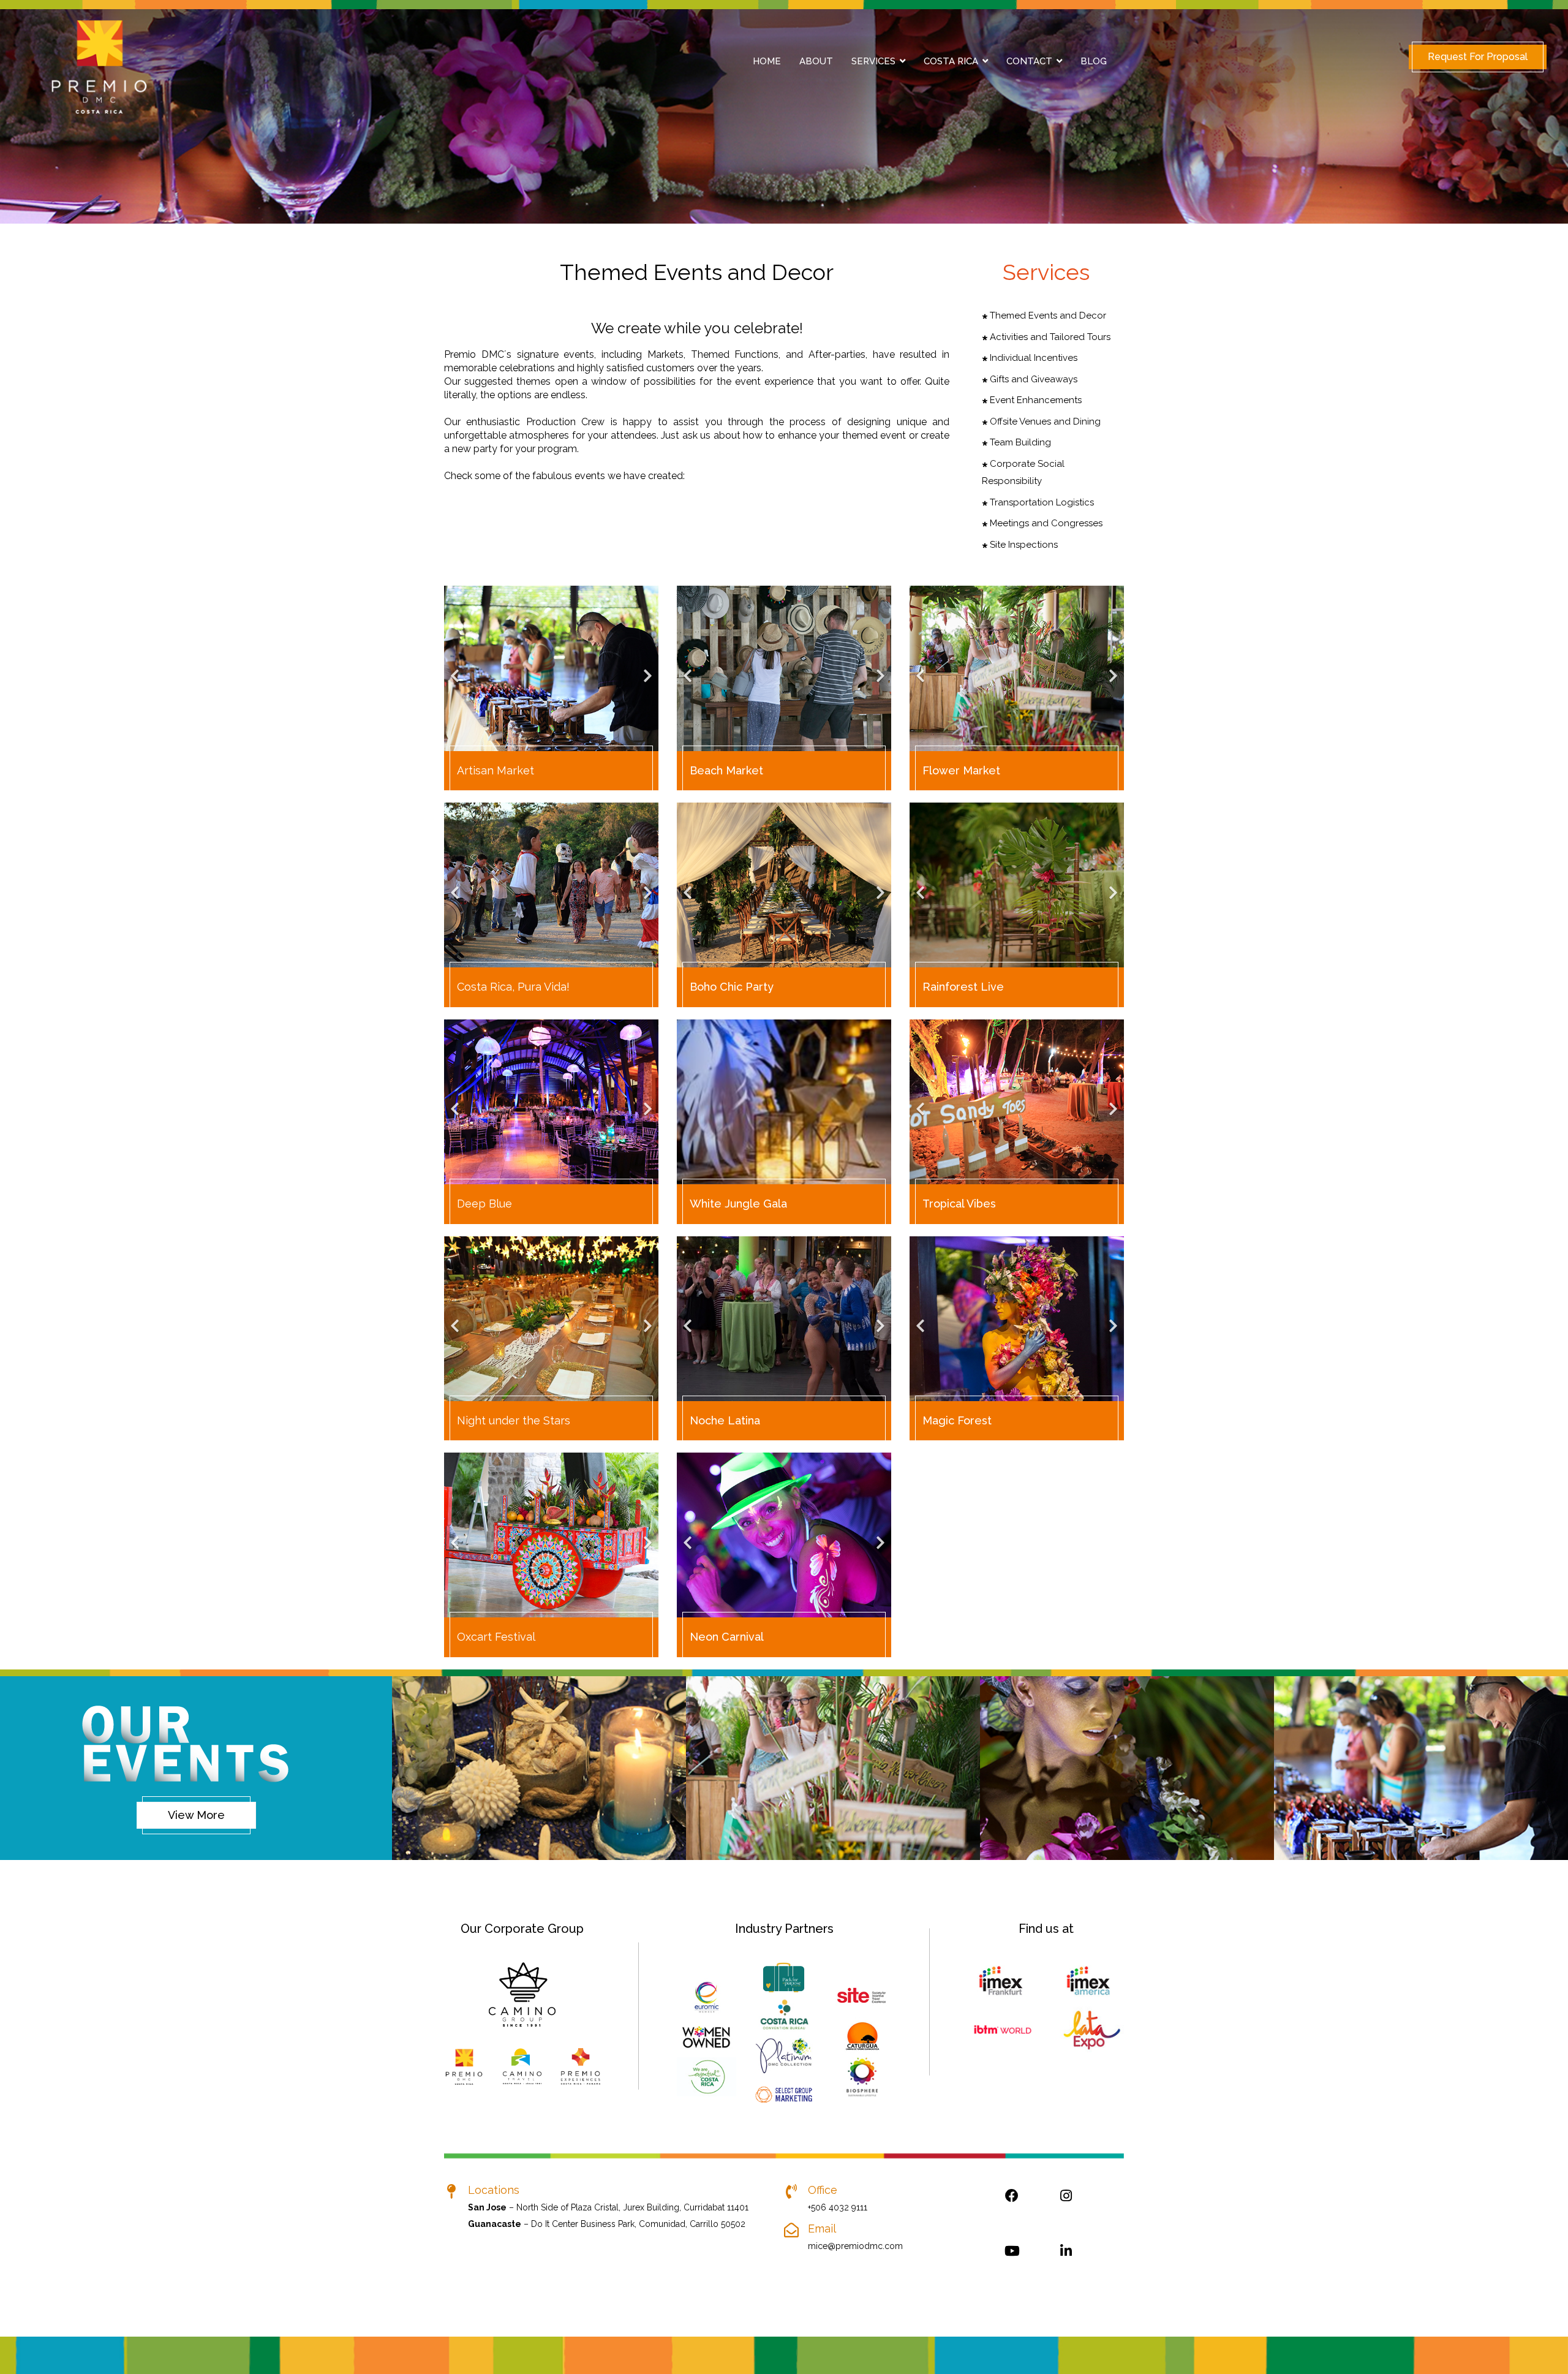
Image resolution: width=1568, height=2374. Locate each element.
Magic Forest (957, 1420)
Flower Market (961, 770)
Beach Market (726, 770)
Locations (494, 2190)
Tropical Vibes (959, 1204)
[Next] (646, 668)
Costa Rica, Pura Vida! (513, 987)
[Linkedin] (1066, 2263)
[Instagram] (1066, 2208)
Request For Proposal (1478, 57)
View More (196, 1815)
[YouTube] (1012, 2263)
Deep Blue (484, 1204)
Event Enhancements (1035, 400)
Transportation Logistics (1041, 502)
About (816, 61)
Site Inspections (1023, 545)
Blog (1094, 61)
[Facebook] (1012, 2208)
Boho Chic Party (732, 987)
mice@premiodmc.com (855, 2246)
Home (767, 61)
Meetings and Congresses (1045, 523)
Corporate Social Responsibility (1023, 473)
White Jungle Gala (738, 1204)
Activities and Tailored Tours (1049, 337)
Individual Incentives (1032, 358)
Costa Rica (951, 61)
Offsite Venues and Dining (1044, 421)
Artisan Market (496, 770)
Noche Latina (725, 1420)
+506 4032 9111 (838, 2207)
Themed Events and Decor (1047, 316)
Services (873, 61)
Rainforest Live (963, 987)
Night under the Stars (514, 1420)
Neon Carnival (727, 1637)
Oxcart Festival (496, 1637)
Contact (1029, 61)
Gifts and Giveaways (1032, 379)
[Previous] (456, 668)
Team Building (1019, 442)
